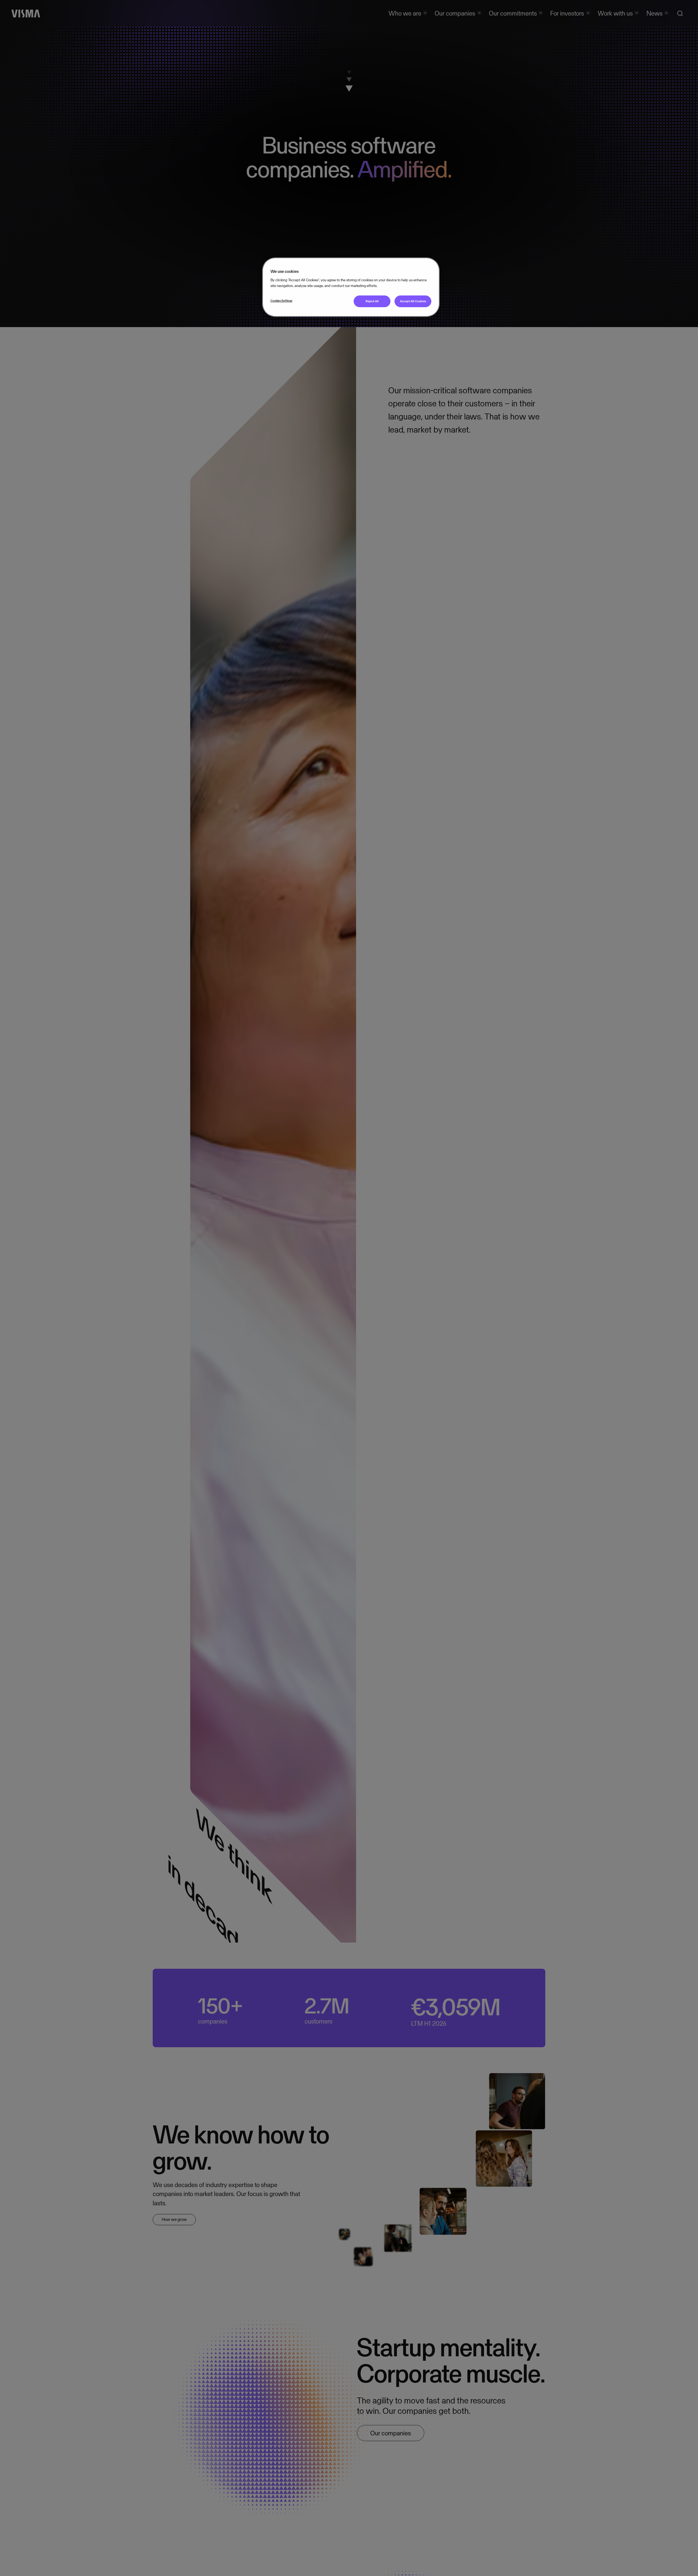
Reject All (372, 301)
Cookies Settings (281, 301)
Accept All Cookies (413, 301)
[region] (351, 287)
